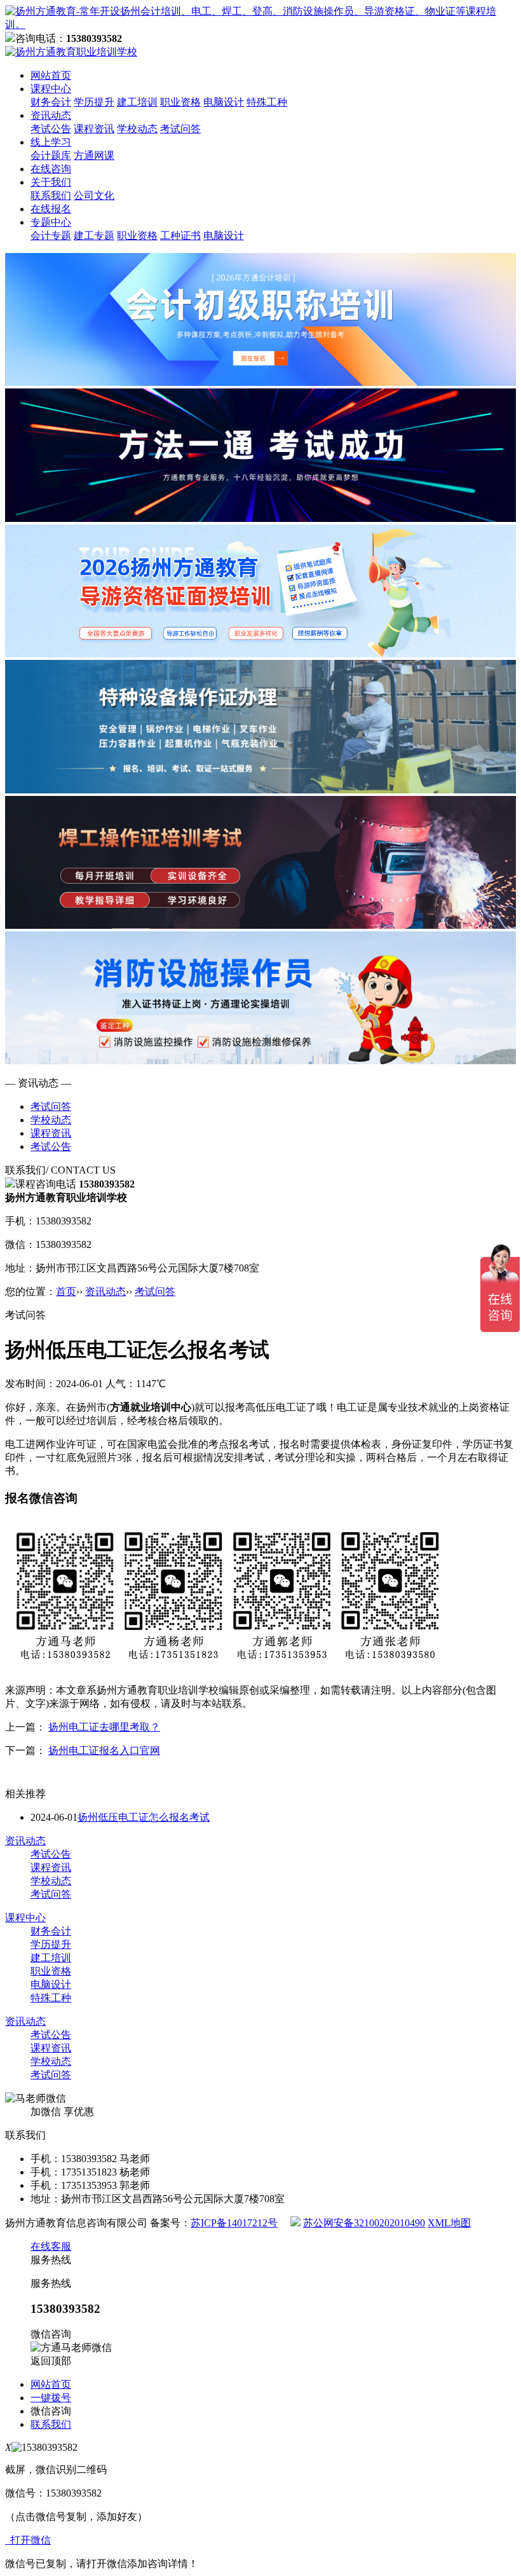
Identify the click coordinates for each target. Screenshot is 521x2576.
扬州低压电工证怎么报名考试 (144, 1817)
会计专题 (51, 236)
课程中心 (51, 89)
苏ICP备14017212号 (234, 2223)
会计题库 (51, 155)
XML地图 (449, 2223)
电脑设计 (224, 102)
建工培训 (137, 102)
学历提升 (94, 102)
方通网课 (94, 155)
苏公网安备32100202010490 (364, 2223)
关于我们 (51, 182)
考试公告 (51, 129)
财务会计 (51, 102)
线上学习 (51, 142)
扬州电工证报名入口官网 (104, 1750)
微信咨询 (51, 2411)
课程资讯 (94, 129)
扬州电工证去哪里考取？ (104, 1727)
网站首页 (51, 75)
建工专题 (94, 236)
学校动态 (137, 129)
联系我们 (51, 195)
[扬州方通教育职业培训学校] (260, 24)
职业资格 (180, 102)
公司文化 (94, 195)
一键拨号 (51, 2398)
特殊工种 (267, 102)
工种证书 (180, 236)
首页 (66, 1291)
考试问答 (180, 129)
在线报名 (51, 209)
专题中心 (51, 222)
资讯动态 (51, 115)
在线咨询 (51, 169)
